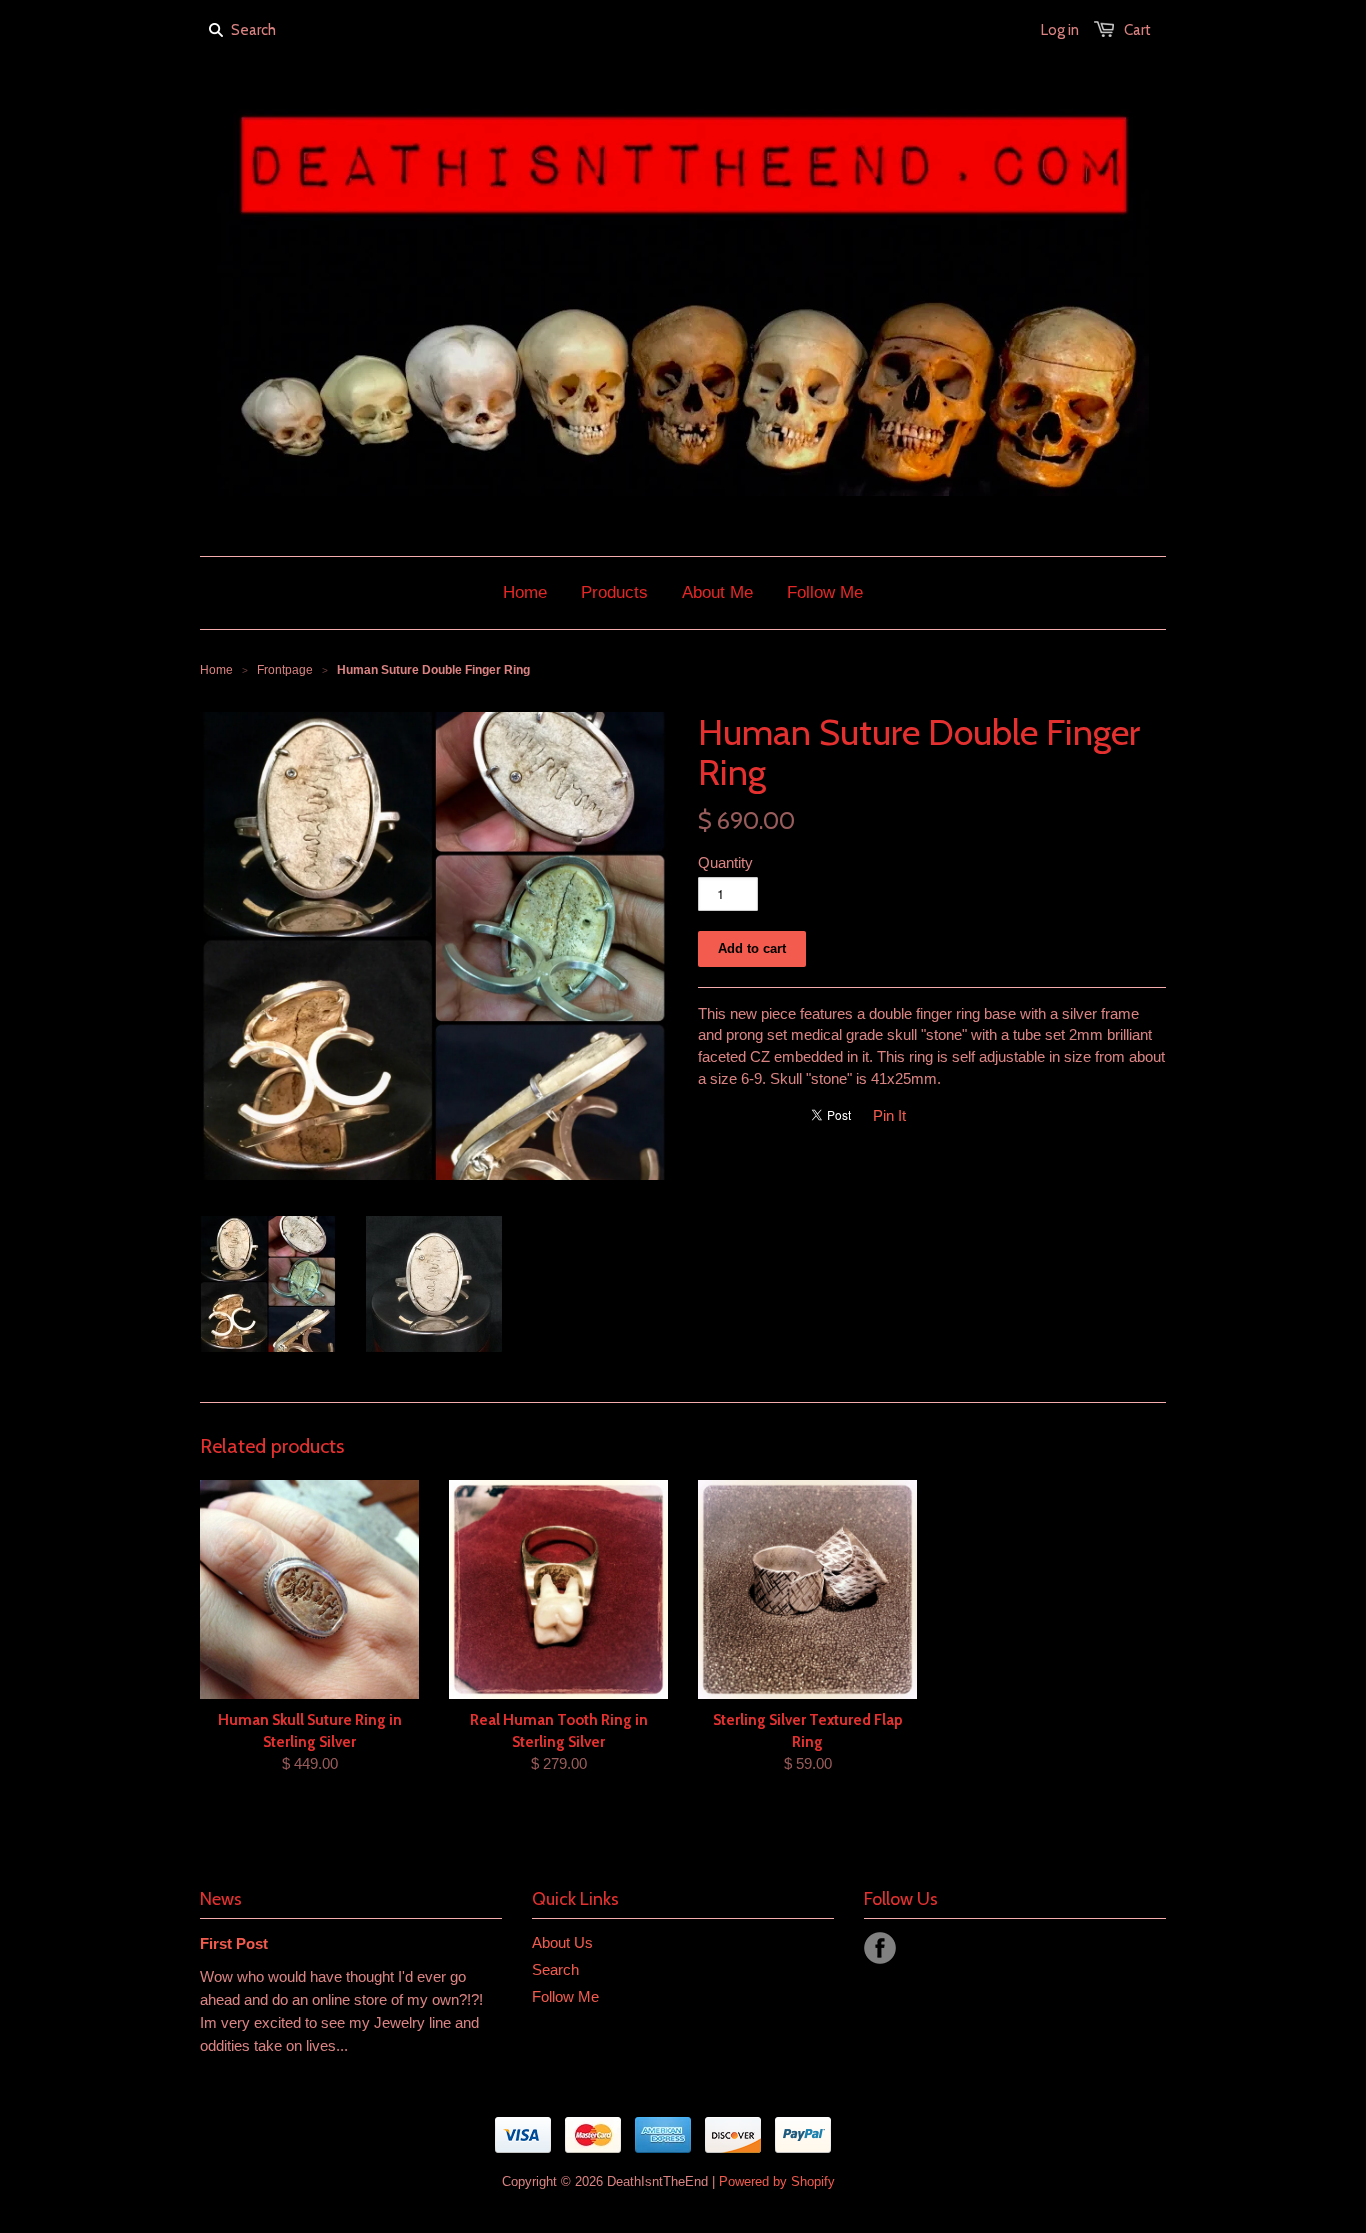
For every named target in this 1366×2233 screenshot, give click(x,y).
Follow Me (565, 1996)
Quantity (725, 862)
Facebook (880, 1948)
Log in (1060, 30)
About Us (562, 1942)
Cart (1137, 30)
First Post (234, 1943)
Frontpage (285, 670)
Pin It (889, 1115)
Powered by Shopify (777, 2181)
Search (555, 1969)
